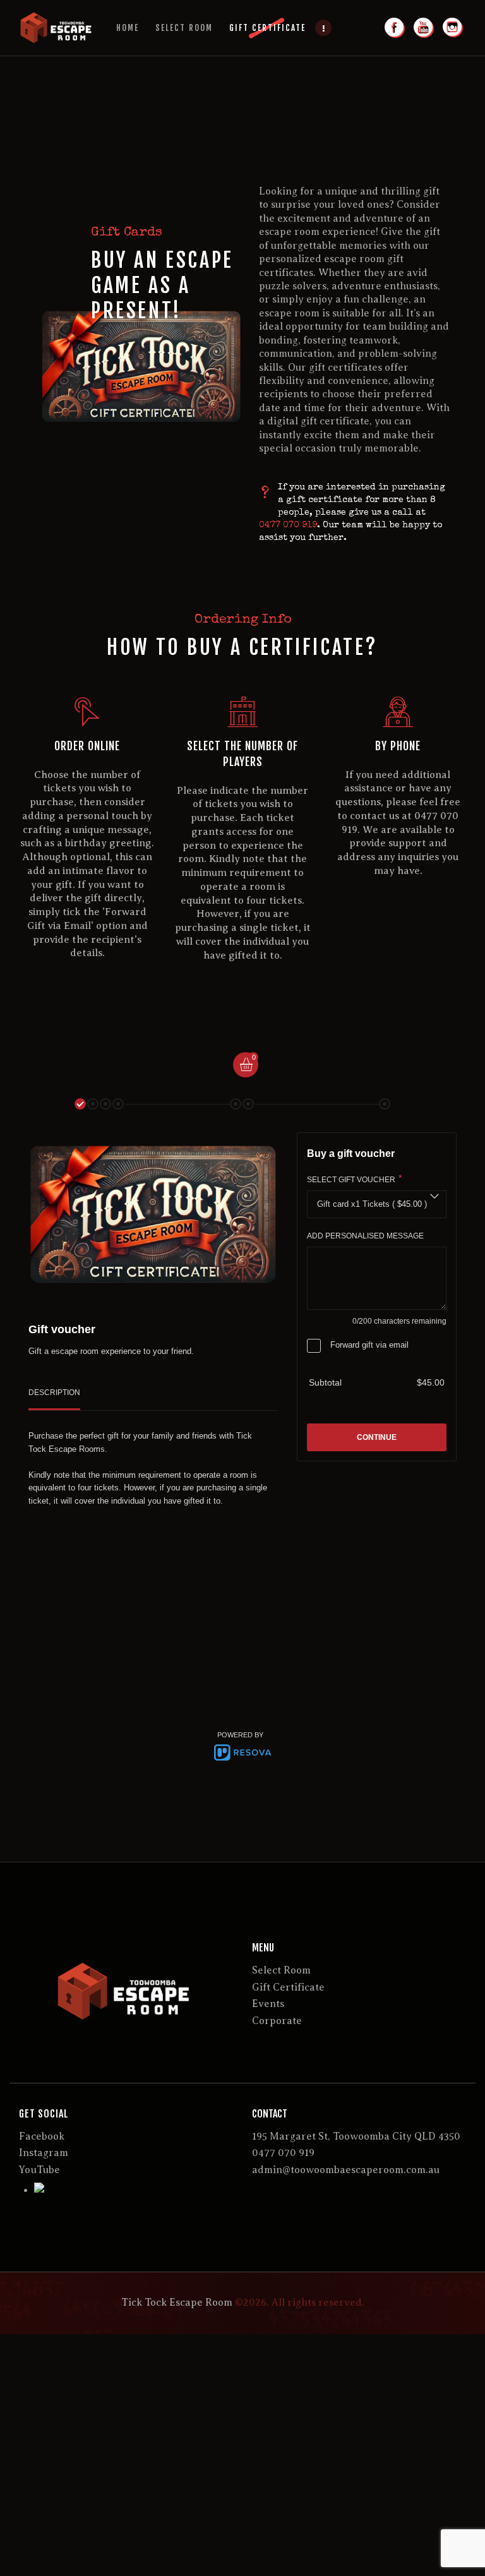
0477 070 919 (288, 525)
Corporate (277, 2021)
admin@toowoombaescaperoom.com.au (346, 2170)
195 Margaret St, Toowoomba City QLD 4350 (356, 2136)
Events (268, 2004)
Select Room (281, 1970)
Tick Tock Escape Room (177, 2303)
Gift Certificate (288, 1987)
